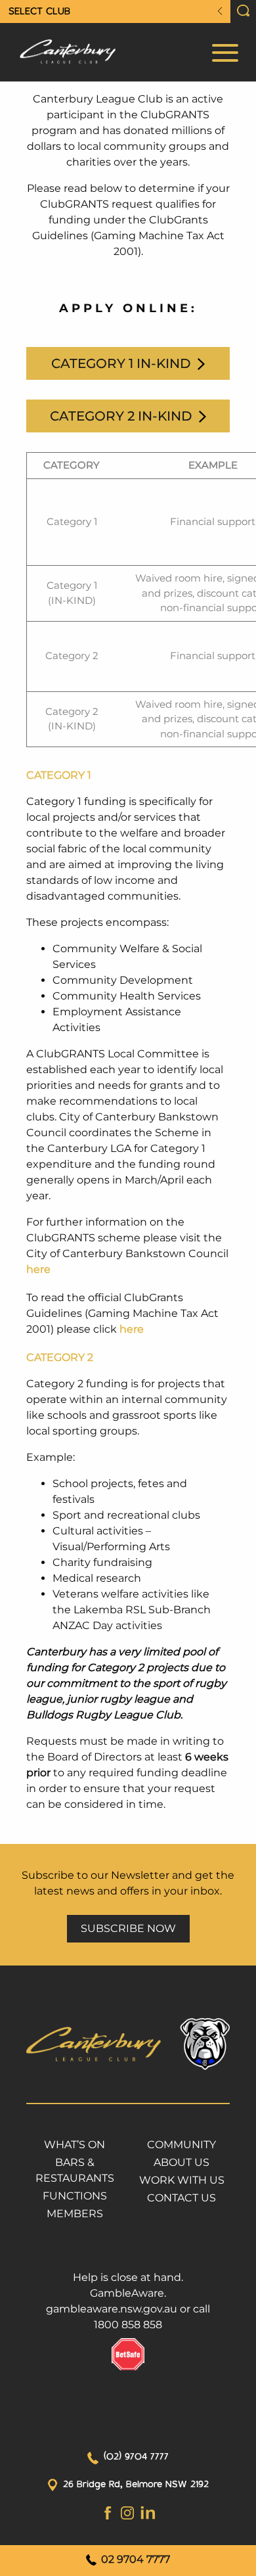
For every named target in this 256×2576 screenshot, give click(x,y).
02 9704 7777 (134, 2559)
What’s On (75, 2145)
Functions (75, 2196)
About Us (181, 2162)
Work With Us (182, 2180)
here (38, 1269)
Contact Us (181, 2198)
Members (75, 2214)
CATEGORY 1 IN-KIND (123, 363)
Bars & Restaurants (75, 2170)
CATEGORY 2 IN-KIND (123, 416)
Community (181, 2145)
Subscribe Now (128, 1928)
